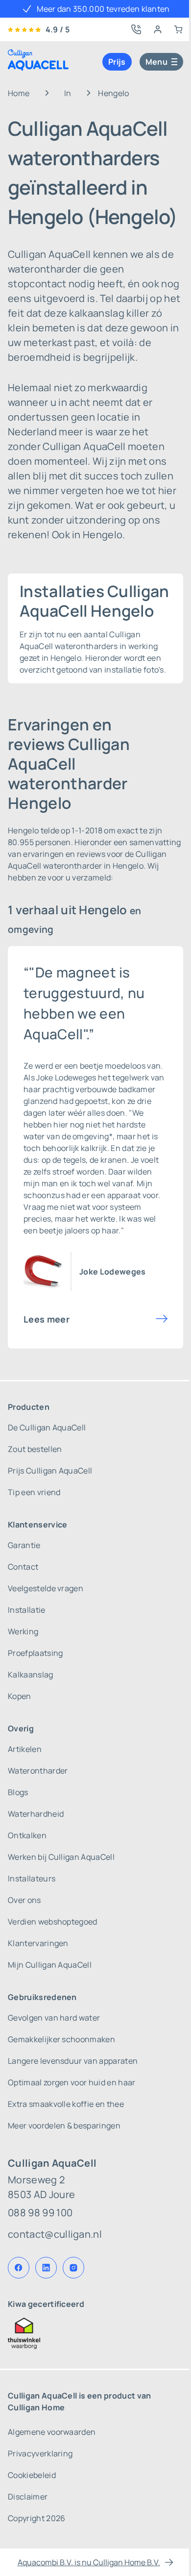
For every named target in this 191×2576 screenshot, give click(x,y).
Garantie (24, 1545)
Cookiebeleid (32, 2475)
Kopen (20, 1696)
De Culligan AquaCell (47, 1427)
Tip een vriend (34, 1492)
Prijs (117, 62)
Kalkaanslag (31, 1675)
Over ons (24, 1900)
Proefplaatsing (35, 1653)
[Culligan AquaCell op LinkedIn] (46, 2268)
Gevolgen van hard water (54, 2018)
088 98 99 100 (40, 2213)
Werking (23, 1631)
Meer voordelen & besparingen (64, 2126)
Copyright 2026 (36, 2518)
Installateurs (32, 1878)
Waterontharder (38, 1771)
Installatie (27, 1610)
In (68, 93)
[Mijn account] (158, 29)
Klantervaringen (38, 1943)
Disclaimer (28, 2497)
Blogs (18, 1792)
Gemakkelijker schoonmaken (61, 2039)
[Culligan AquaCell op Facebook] (19, 2268)
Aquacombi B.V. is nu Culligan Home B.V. (89, 2562)
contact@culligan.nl (55, 2234)
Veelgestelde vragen (46, 1588)
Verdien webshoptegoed (53, 1922)
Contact (23, 1567)
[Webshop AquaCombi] (178, 29)
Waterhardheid (36, 1814)
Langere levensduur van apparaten (73, 2061)
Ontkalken (27, 1835)
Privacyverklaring (40, 2453)
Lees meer (47, 1319)
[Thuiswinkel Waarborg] (95, 2333)
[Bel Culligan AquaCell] (136, 29)
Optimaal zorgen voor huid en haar (72, 2082)
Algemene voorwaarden (52, 2432)
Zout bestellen (35, 1449)
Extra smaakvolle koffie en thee (66, 2104)
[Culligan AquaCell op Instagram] (73, 2268)
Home (19, 93)
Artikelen (25, 1749)
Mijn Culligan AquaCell (50, 1965)
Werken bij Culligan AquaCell (61, 1857)
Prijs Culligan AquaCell (50, 1471)
